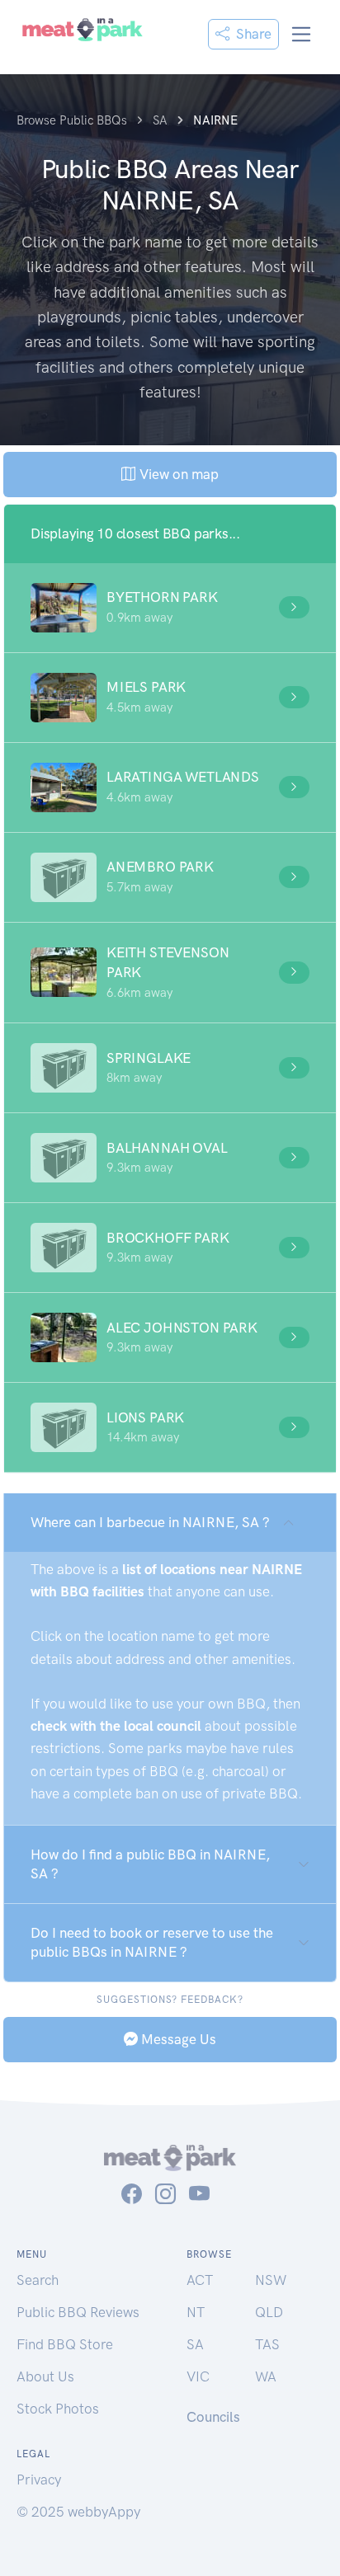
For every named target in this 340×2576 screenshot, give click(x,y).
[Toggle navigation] (302, 34)
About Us (45, 2376)
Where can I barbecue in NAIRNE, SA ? (150, 1522)
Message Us (177, 2039)
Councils (213, 2417)
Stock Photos (58, 2409)
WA (266, 2376)
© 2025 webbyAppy (78, 2512)
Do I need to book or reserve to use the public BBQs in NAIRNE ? (152, 1942)
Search (38, 2280)
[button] (170, 608)
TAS (267, 2344)
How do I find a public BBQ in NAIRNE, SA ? (150, 1864)
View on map (177, 474)
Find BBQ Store (65, 2344)
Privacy (39, 2480)
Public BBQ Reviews (78, 2312)
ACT (200, 2280)
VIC (198, 2376)
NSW (271, 2280)
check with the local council (116, 1726)
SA (195, 2344)
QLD (269, 2312)
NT (196, 2312)
